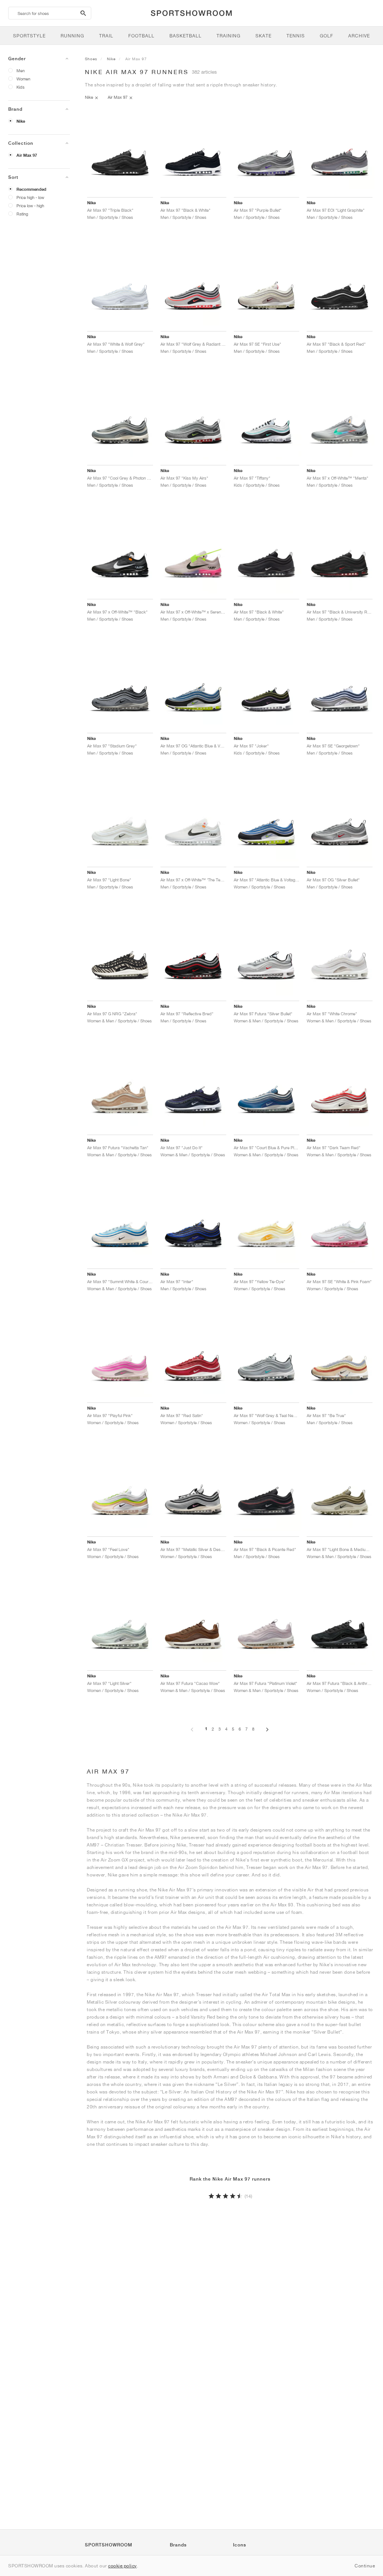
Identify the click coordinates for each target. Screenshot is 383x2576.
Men (21, 71)
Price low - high (30, 206)
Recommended (31, 189)
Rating (22, 214)
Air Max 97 (27, 155)
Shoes (91, 59)
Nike (21, 121)
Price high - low (30, 197)
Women (23, 79)
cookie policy (122, 2566)
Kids (21, 87)
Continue (365, 2566)
